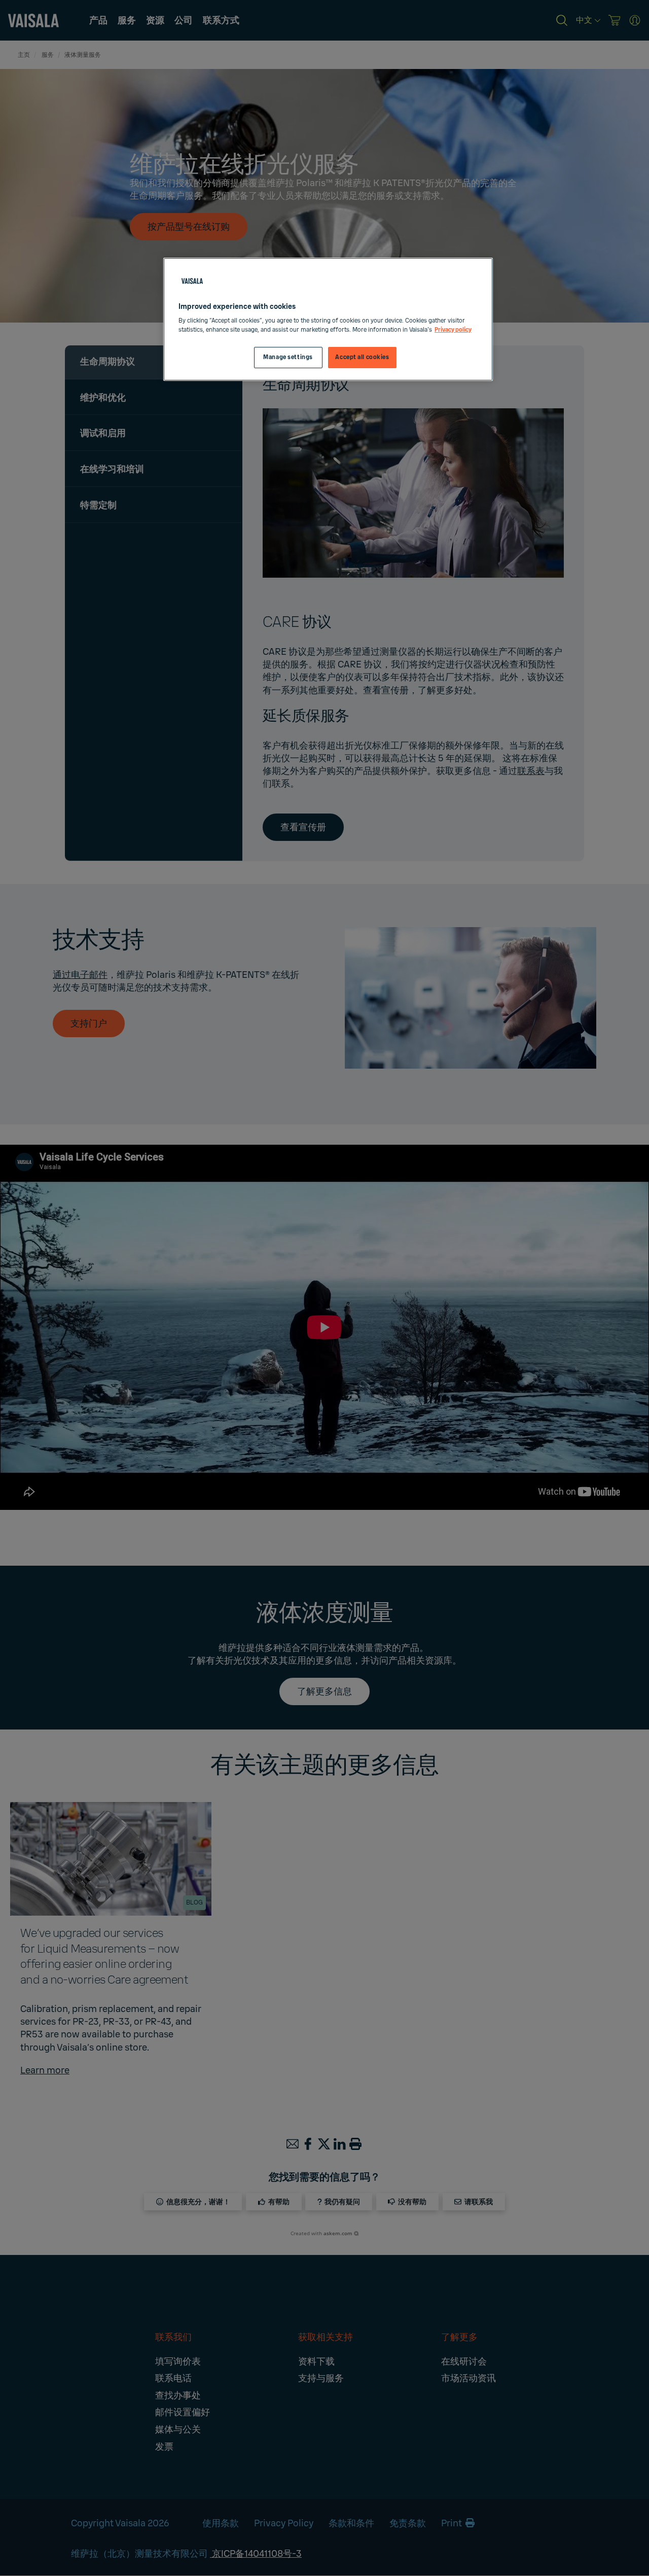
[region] (328, 319)
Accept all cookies (362, 357)
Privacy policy (453, 330)
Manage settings (288, 357)
